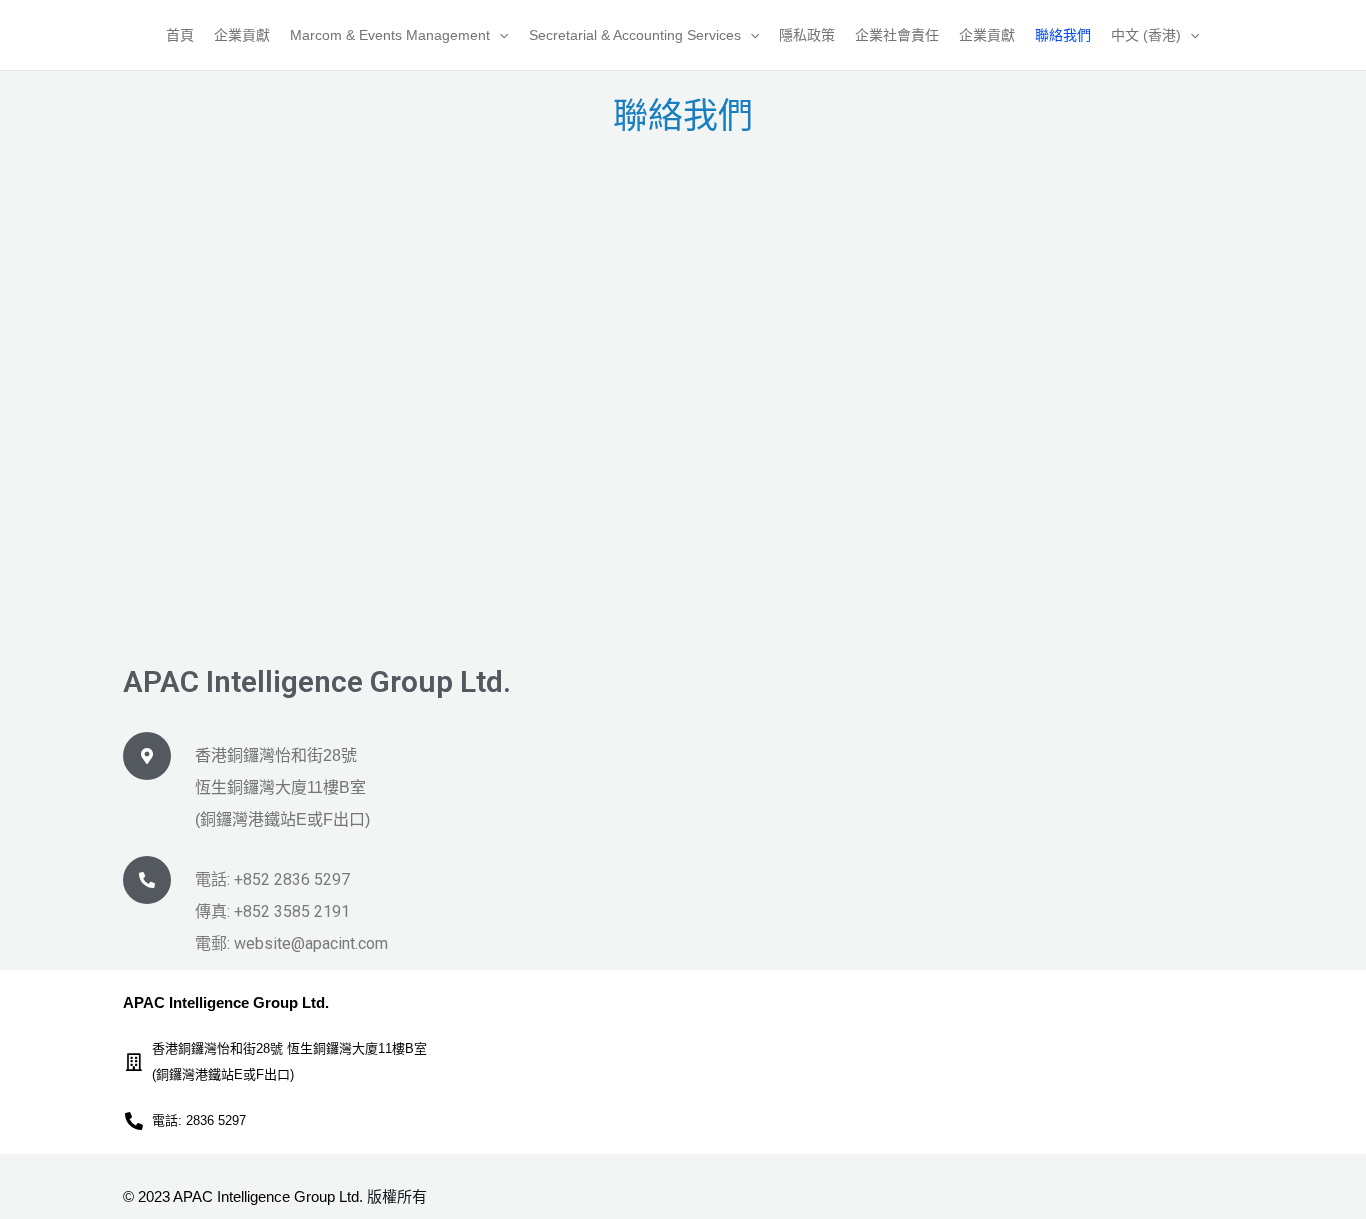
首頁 (180, 35)
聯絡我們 (1063, 35)
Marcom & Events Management (390, 35)
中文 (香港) (1146, 35)
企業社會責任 (897, 35)
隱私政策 (807, 35)
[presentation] (499, 35)
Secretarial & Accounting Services (635, 35)
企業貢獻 (242, 35)
